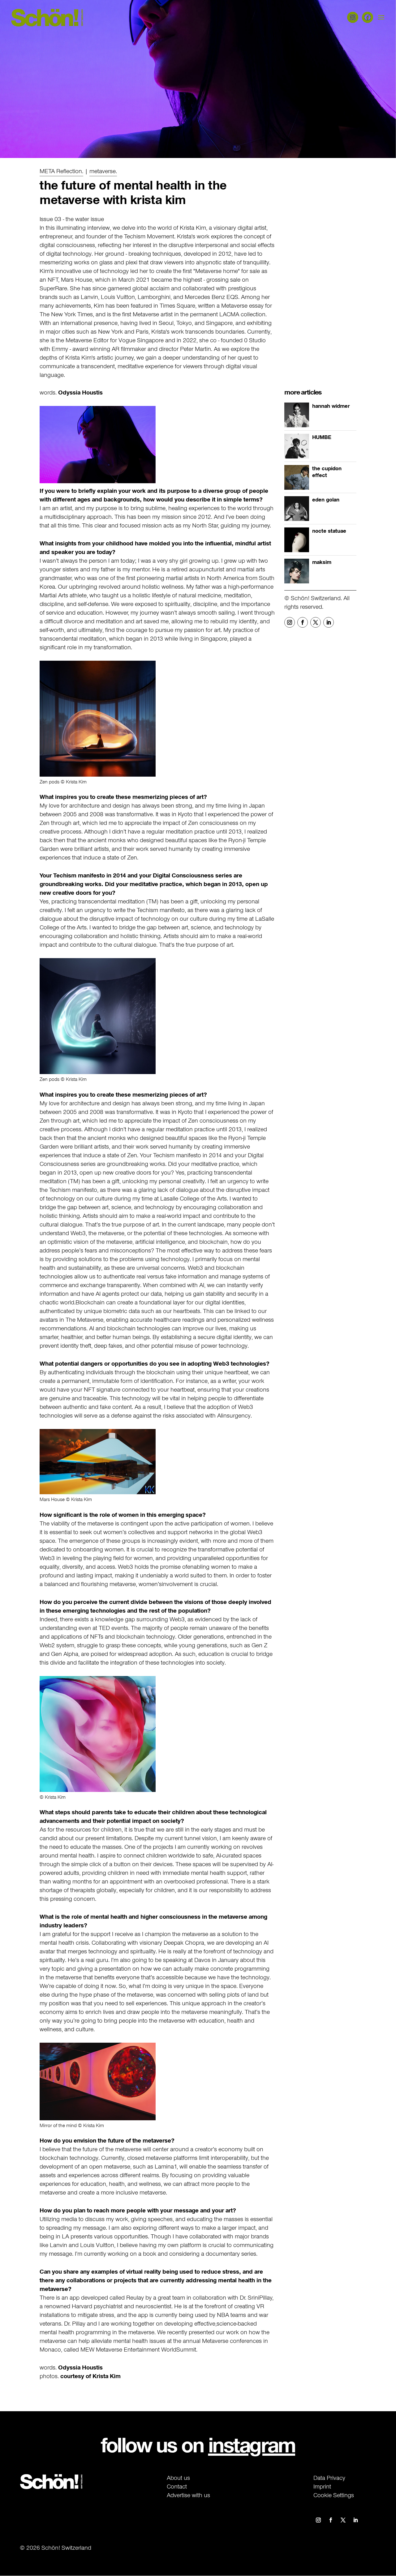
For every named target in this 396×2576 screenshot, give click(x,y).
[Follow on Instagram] (290, 622)
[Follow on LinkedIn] (329, 622)
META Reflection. (61, 171)
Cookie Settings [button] (334, 2495)
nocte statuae (329, 531)
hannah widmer (331, 406)
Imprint (322, 2486)
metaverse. (103, 171)
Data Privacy (329, 2478)
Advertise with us (188, 2495)
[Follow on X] (316, 622)
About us (178, 2478)
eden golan (326, 500)
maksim (322, 562)
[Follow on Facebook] (303, 622)
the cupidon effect (327, 472)
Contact (177, 2486)
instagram (252, 2445)
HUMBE (322, 437)
